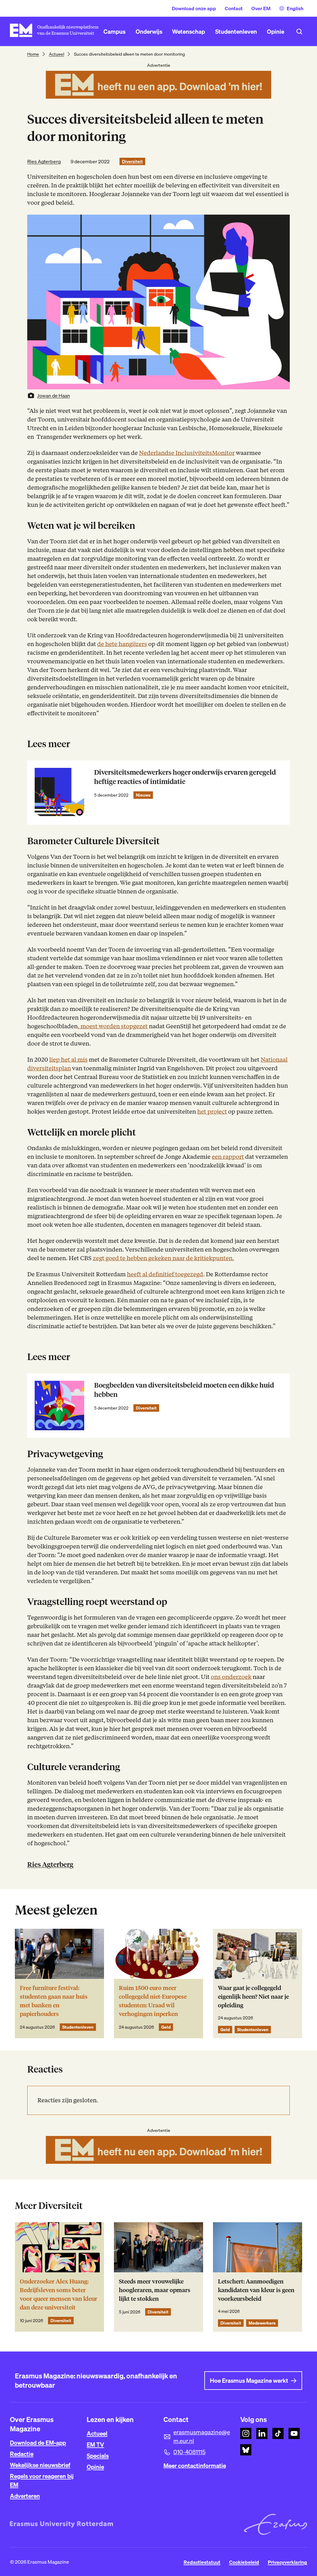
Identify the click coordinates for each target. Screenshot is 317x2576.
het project (212, 1112)
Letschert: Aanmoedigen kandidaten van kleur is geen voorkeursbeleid (256, 2290)
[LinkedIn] (262, 2433)
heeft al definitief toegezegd (165, 1274)
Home (33, 54)
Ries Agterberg (44, 161)
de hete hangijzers (122, 644)
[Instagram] (246, 2433)
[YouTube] (294, 2433)
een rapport (228, 1157)
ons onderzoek (231, 1677)
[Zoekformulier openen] (299, 32)
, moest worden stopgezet (113, 1026)
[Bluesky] (246, 2450)
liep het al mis (68, 1060)
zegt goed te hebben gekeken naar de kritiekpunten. (163, 1258)
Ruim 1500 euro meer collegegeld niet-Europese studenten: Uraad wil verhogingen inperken (153, 2001)
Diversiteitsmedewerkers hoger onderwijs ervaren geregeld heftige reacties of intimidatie (185, 777)
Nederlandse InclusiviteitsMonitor (187, 453)
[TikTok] (278, 2433)
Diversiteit (132, 161)
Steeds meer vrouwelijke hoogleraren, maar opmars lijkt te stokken (155, 2290)
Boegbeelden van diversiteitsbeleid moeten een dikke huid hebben (184, 1390)
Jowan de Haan (54, 396)
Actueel (56, 54)
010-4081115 (189, 2452)
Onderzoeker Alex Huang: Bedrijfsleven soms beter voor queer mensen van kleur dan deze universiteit (59, 2294)
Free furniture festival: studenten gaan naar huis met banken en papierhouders (54, 2001)
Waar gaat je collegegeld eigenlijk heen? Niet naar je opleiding (253, 1997)
